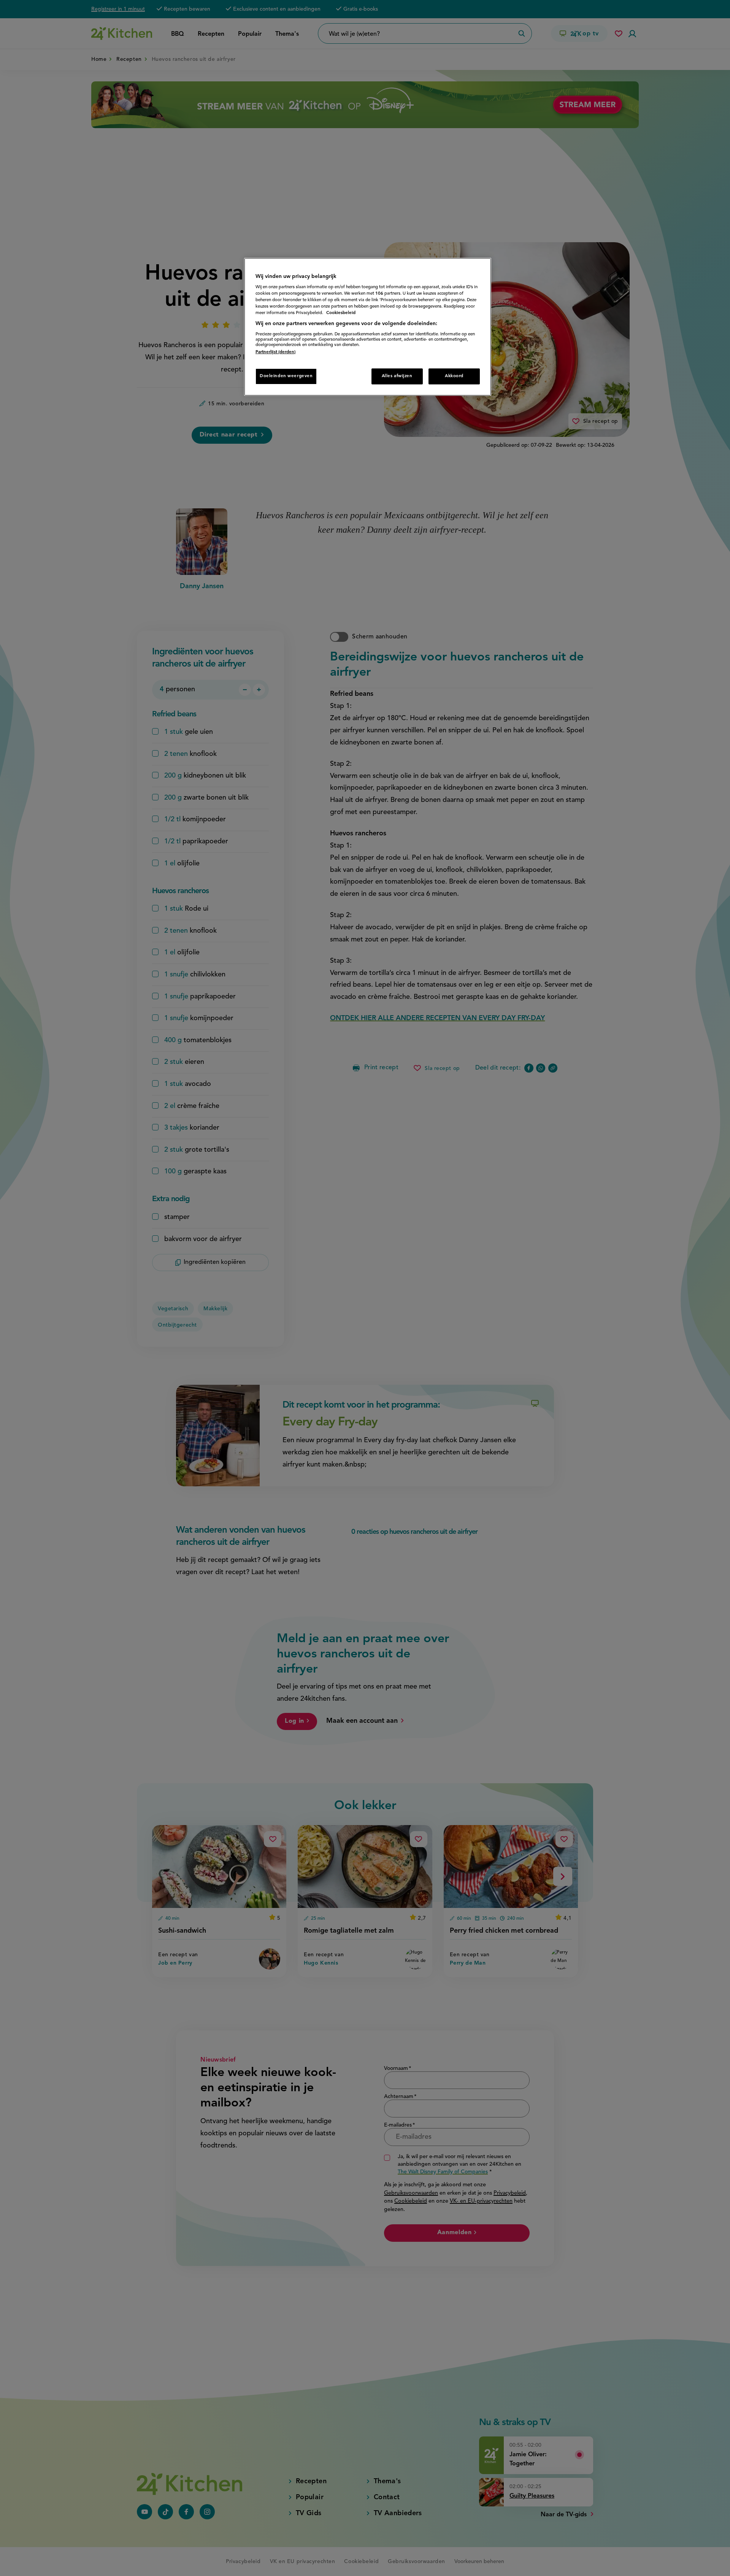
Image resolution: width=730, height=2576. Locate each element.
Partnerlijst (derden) (275, 352)
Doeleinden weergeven (286, 376)
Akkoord (454, 376)
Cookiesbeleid (341, 313)
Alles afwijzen (397, 376)
